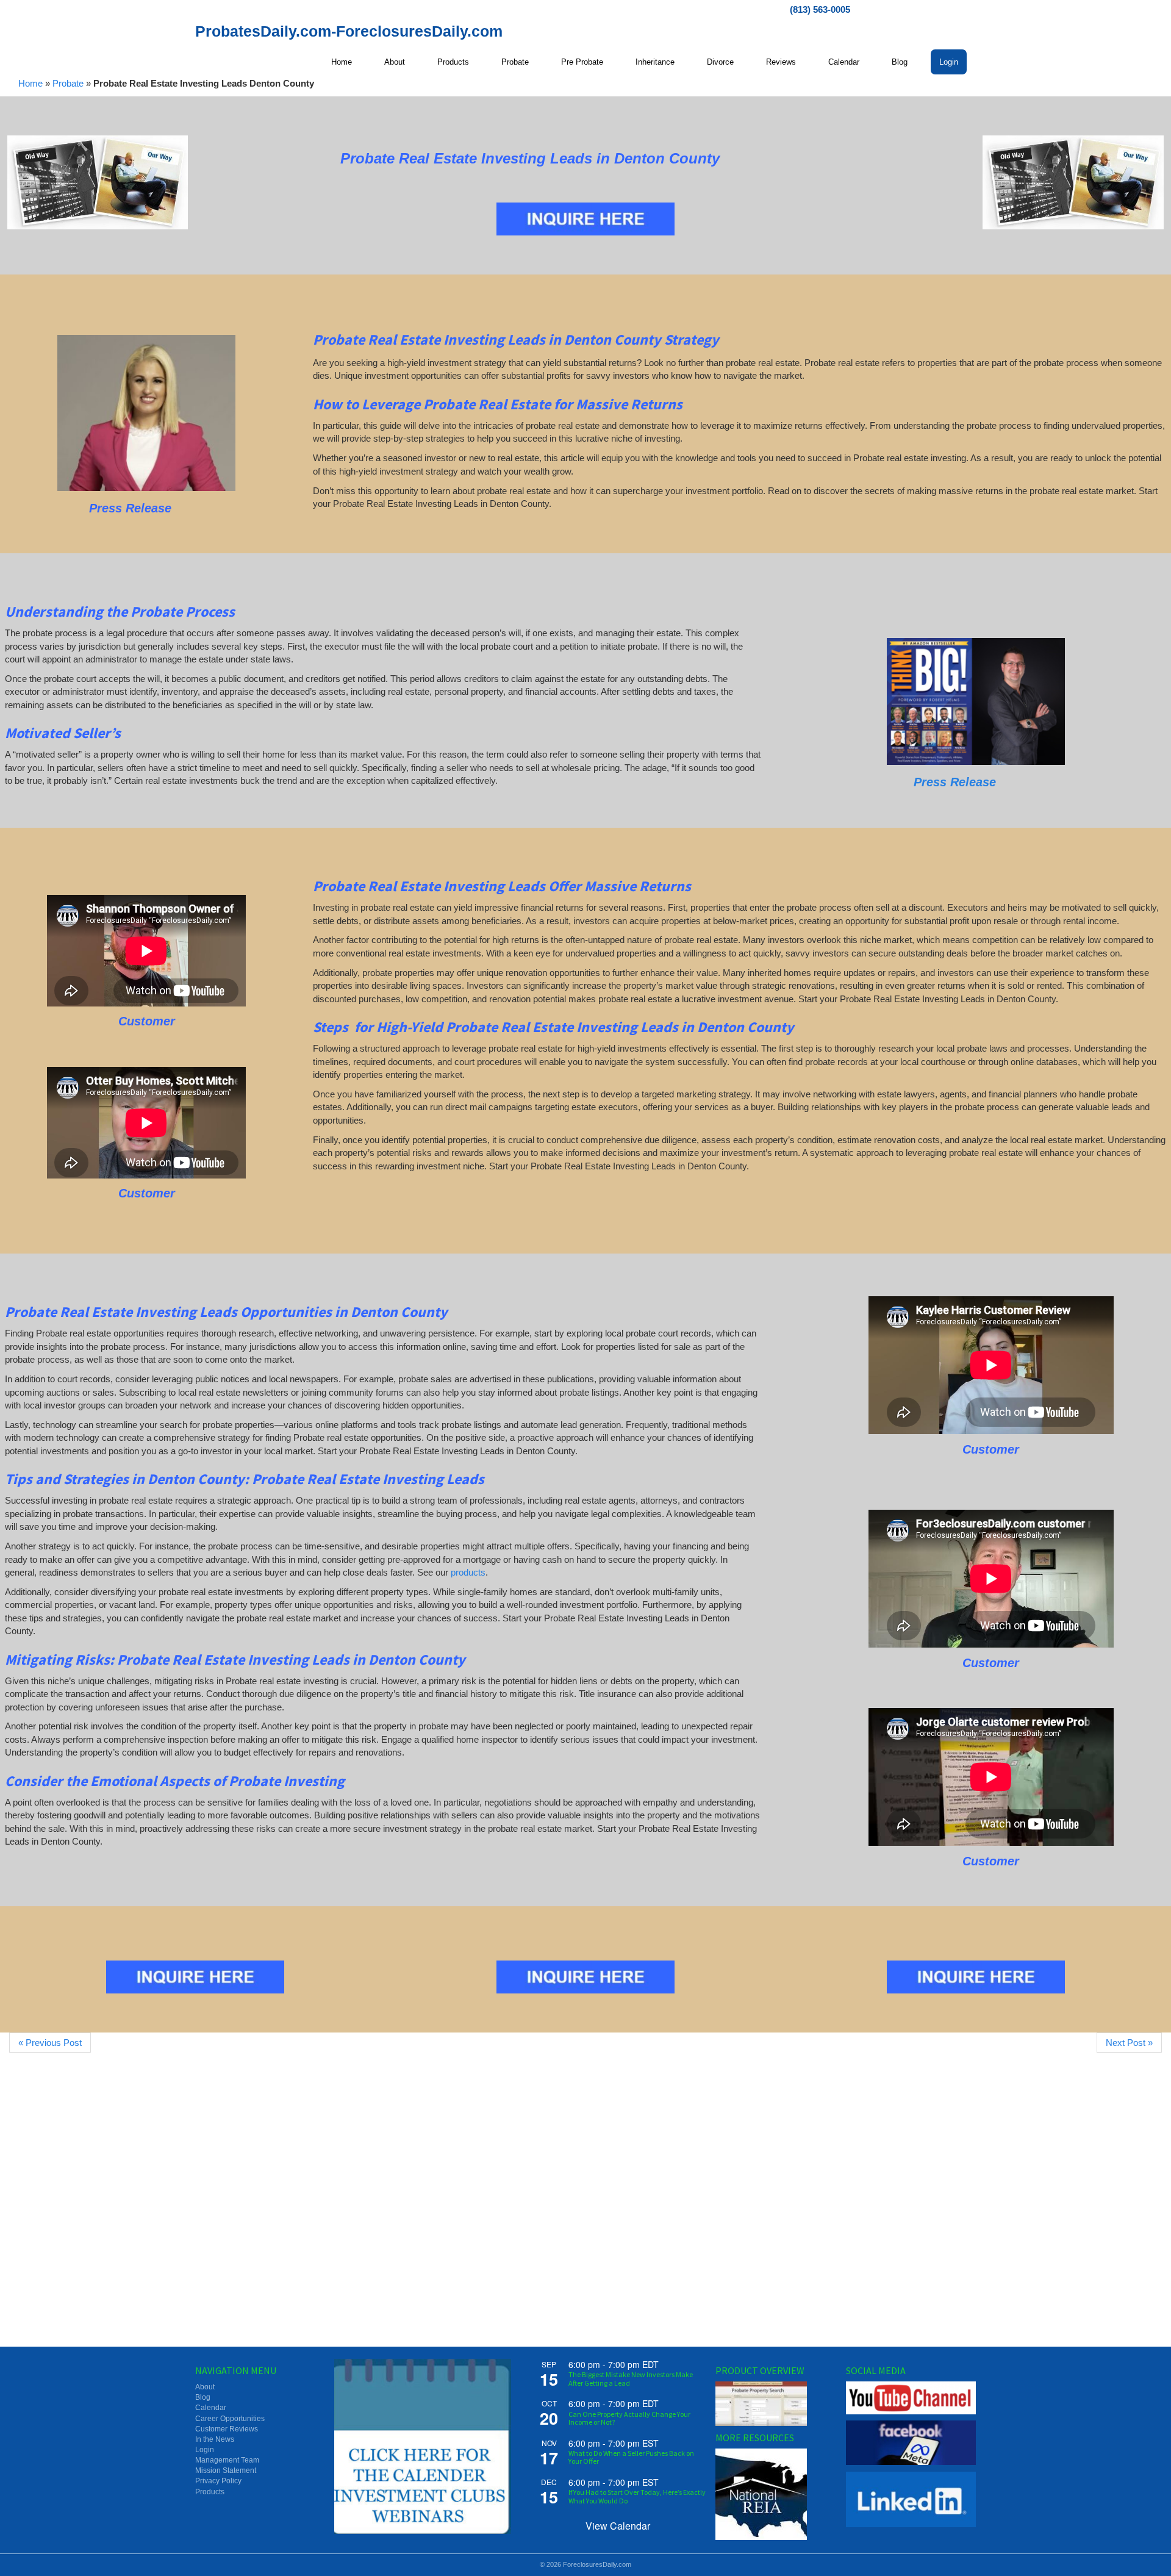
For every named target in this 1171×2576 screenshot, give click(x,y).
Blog (203, 2397)
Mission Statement (226, 2470)
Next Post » (1129, 2043)
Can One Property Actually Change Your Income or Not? (629, 2418)
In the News (215, 2439)
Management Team (227, 2460)
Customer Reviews (227, 2429)
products (468, 1572)
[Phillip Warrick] (976, 701)
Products (210, 2492)
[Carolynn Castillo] (146, 413)
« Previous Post (50, 2043)
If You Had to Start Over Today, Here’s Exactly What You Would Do (637, 2496)
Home (30, 83)
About (205, 2387)
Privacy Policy (218, 2481)
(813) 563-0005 (820, 9)
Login (205, 2450)
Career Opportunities (230, 2419)
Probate (68, 83)
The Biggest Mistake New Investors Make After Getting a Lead (631, 2378)
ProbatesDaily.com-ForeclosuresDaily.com (349, 31)
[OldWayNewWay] (98, 182)
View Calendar (618, 2526)
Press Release (955, 782)
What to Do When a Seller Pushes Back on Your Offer (631, 2457)
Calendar (211, 2408)
